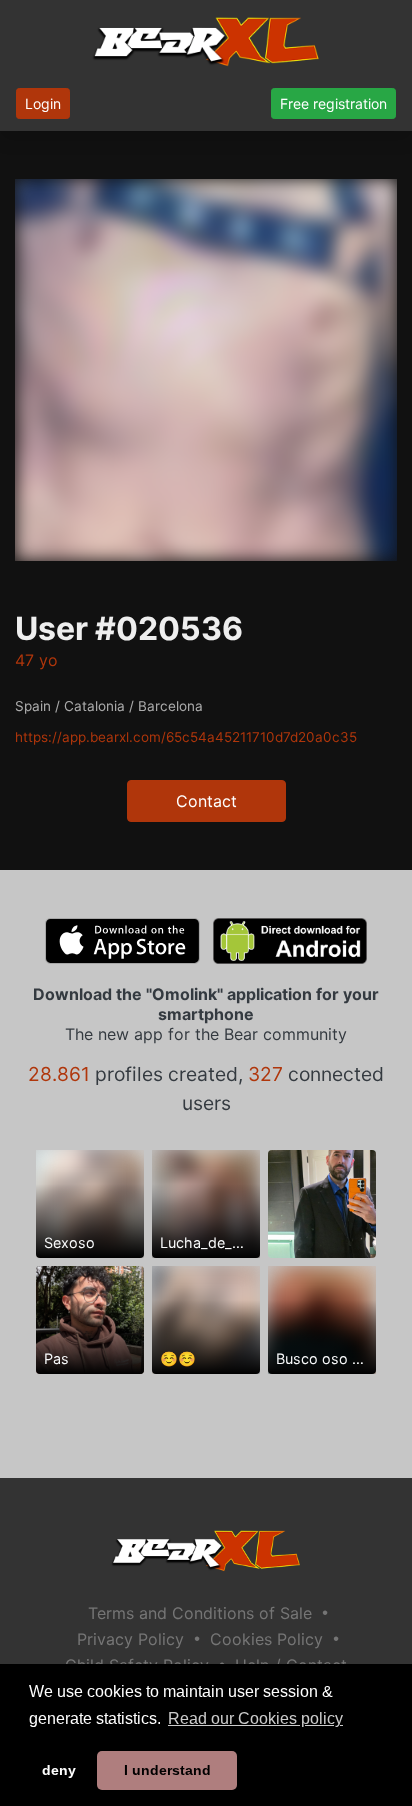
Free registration (333, 103)
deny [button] (59, 1770)
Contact (206, 801)
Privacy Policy (130, 1639)
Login (43, 103)
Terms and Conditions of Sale (200, 1613)
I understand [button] (167, 1770)
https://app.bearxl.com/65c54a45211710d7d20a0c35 (186, 737)
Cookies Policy (266, 1639)
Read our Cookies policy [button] (255, 1718)
